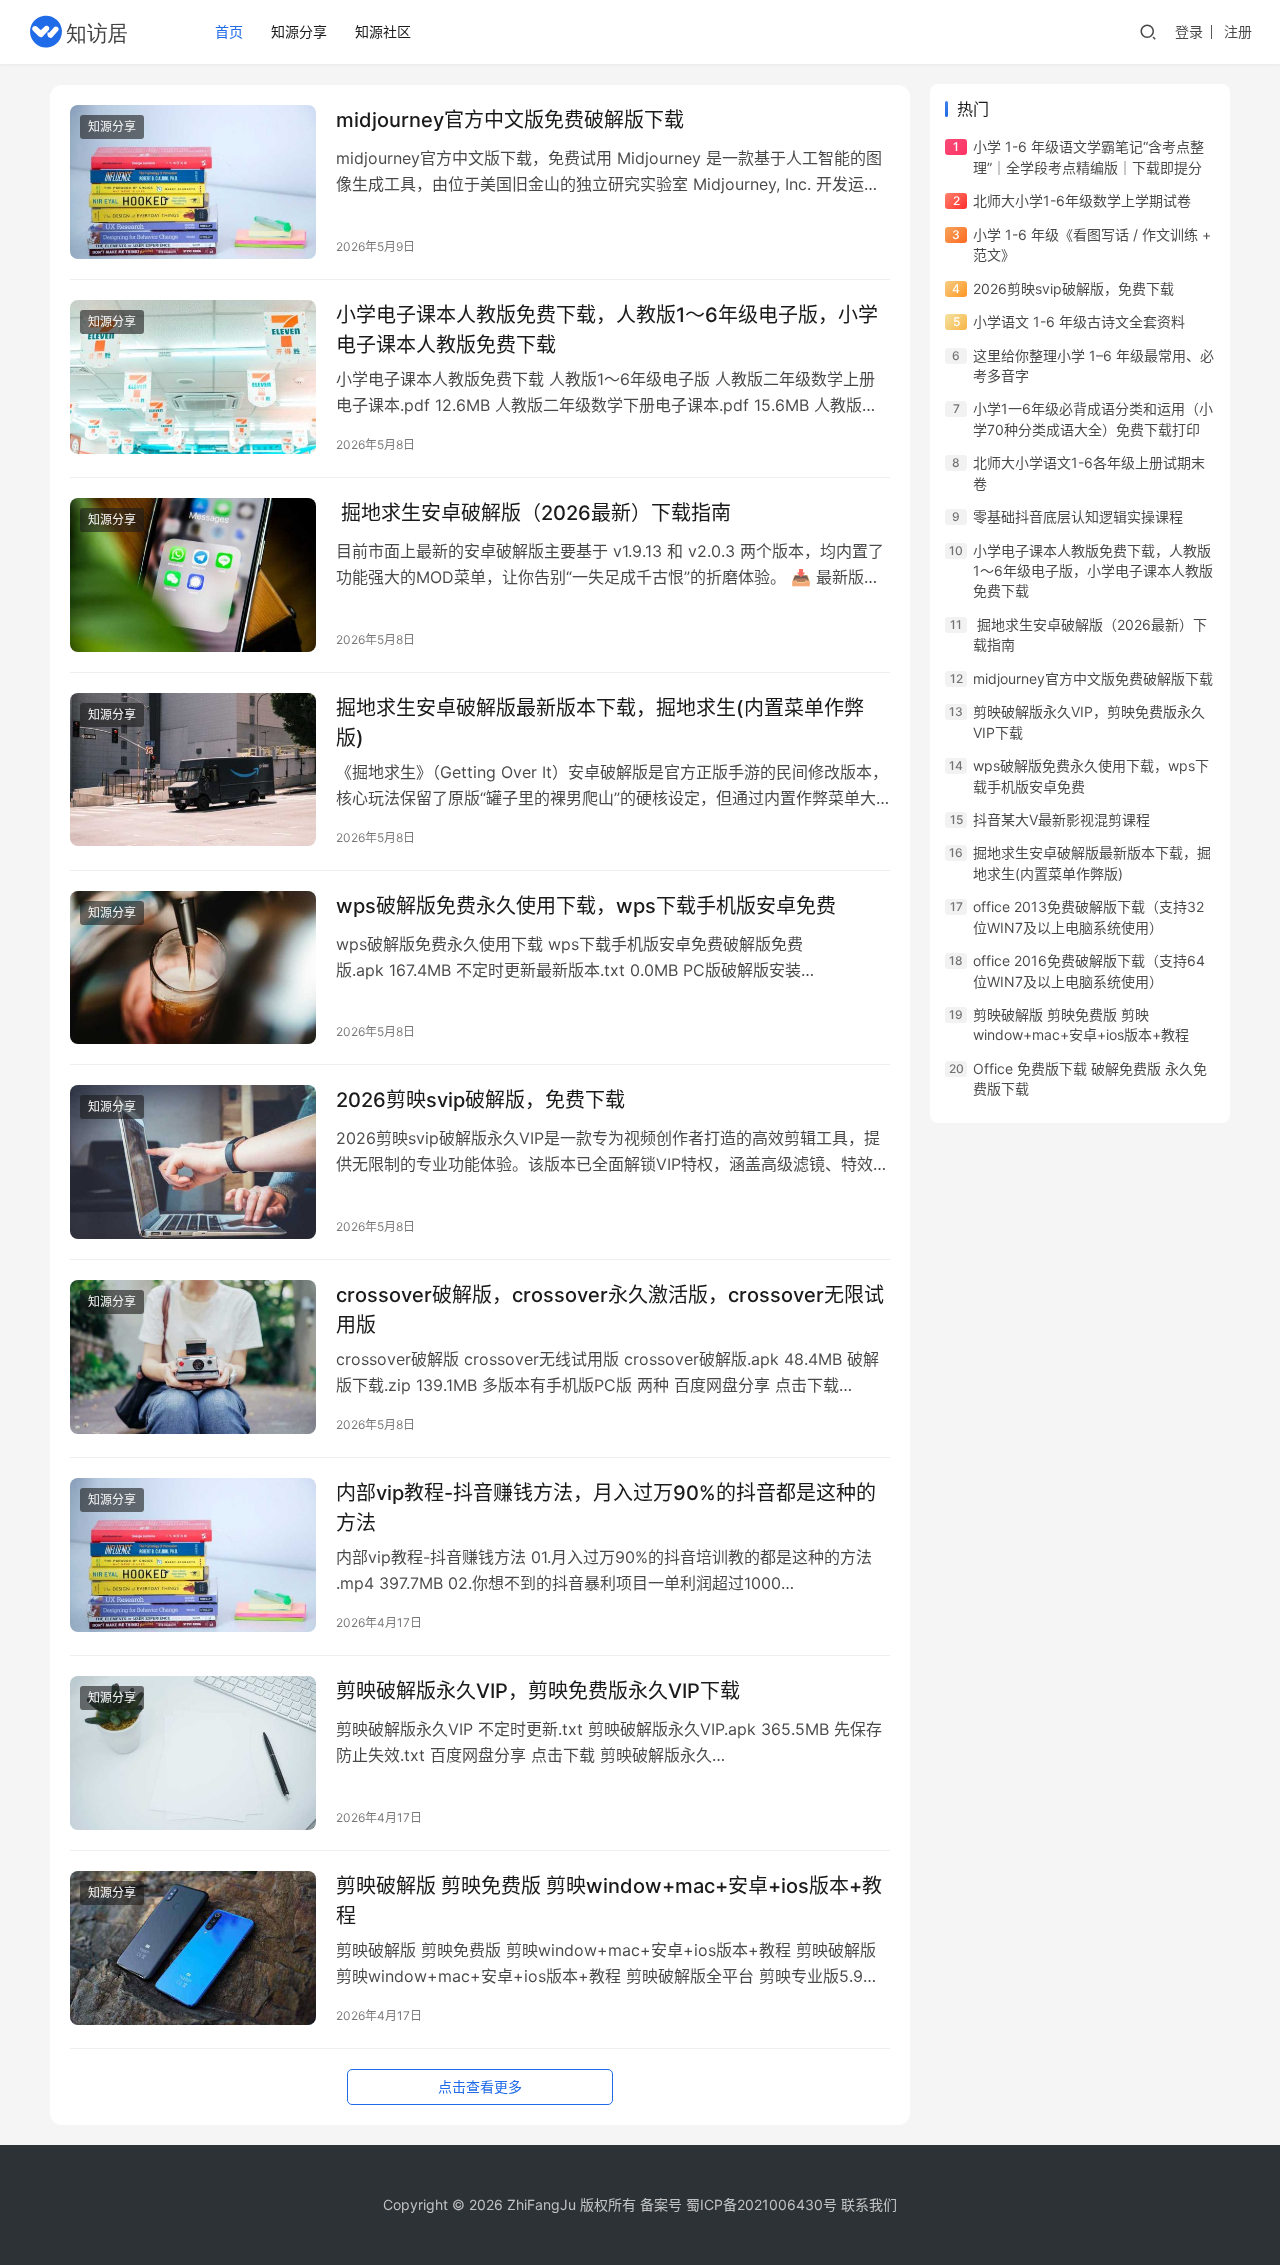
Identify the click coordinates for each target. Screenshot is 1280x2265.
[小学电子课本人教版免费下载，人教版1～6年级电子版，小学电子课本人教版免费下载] (193, 377)
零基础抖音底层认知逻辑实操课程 (1078, 516)
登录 (1189, 31)
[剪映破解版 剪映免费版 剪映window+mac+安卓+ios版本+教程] (193, 1948)
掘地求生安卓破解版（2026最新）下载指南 (533, 513)
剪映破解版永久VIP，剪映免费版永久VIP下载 (538, 1691)
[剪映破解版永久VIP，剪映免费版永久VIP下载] (193, 1753)
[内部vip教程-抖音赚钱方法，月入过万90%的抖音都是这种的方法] (193, 1555)
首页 (229, 31)
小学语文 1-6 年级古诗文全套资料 (1079, 321)
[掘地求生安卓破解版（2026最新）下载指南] (193, 575)
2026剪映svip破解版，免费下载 (480, 1100)
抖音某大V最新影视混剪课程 (1061, 819)
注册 (1238, 31)
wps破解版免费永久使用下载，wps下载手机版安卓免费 (586, 906)
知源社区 (383, 31)
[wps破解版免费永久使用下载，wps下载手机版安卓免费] (193, 968)
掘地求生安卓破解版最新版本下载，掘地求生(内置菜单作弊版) (600, 722)
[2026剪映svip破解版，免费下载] (193, 1162)
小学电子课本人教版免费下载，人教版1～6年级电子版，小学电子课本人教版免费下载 (607, 329)
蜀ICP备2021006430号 (761, 2204)
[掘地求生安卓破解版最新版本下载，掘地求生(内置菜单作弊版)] (193, 770)
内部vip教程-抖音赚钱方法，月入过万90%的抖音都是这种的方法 (606, 1507)
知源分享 (299, 31)
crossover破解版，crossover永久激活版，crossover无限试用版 (610, 1309)
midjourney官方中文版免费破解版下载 (510, 120)
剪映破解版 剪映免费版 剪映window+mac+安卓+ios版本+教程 (609, 1900)
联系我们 (869, 2204)
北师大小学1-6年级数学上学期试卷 (1082, 200)
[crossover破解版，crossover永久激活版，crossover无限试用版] (193, 1357)
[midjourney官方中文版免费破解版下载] (193, 182)
